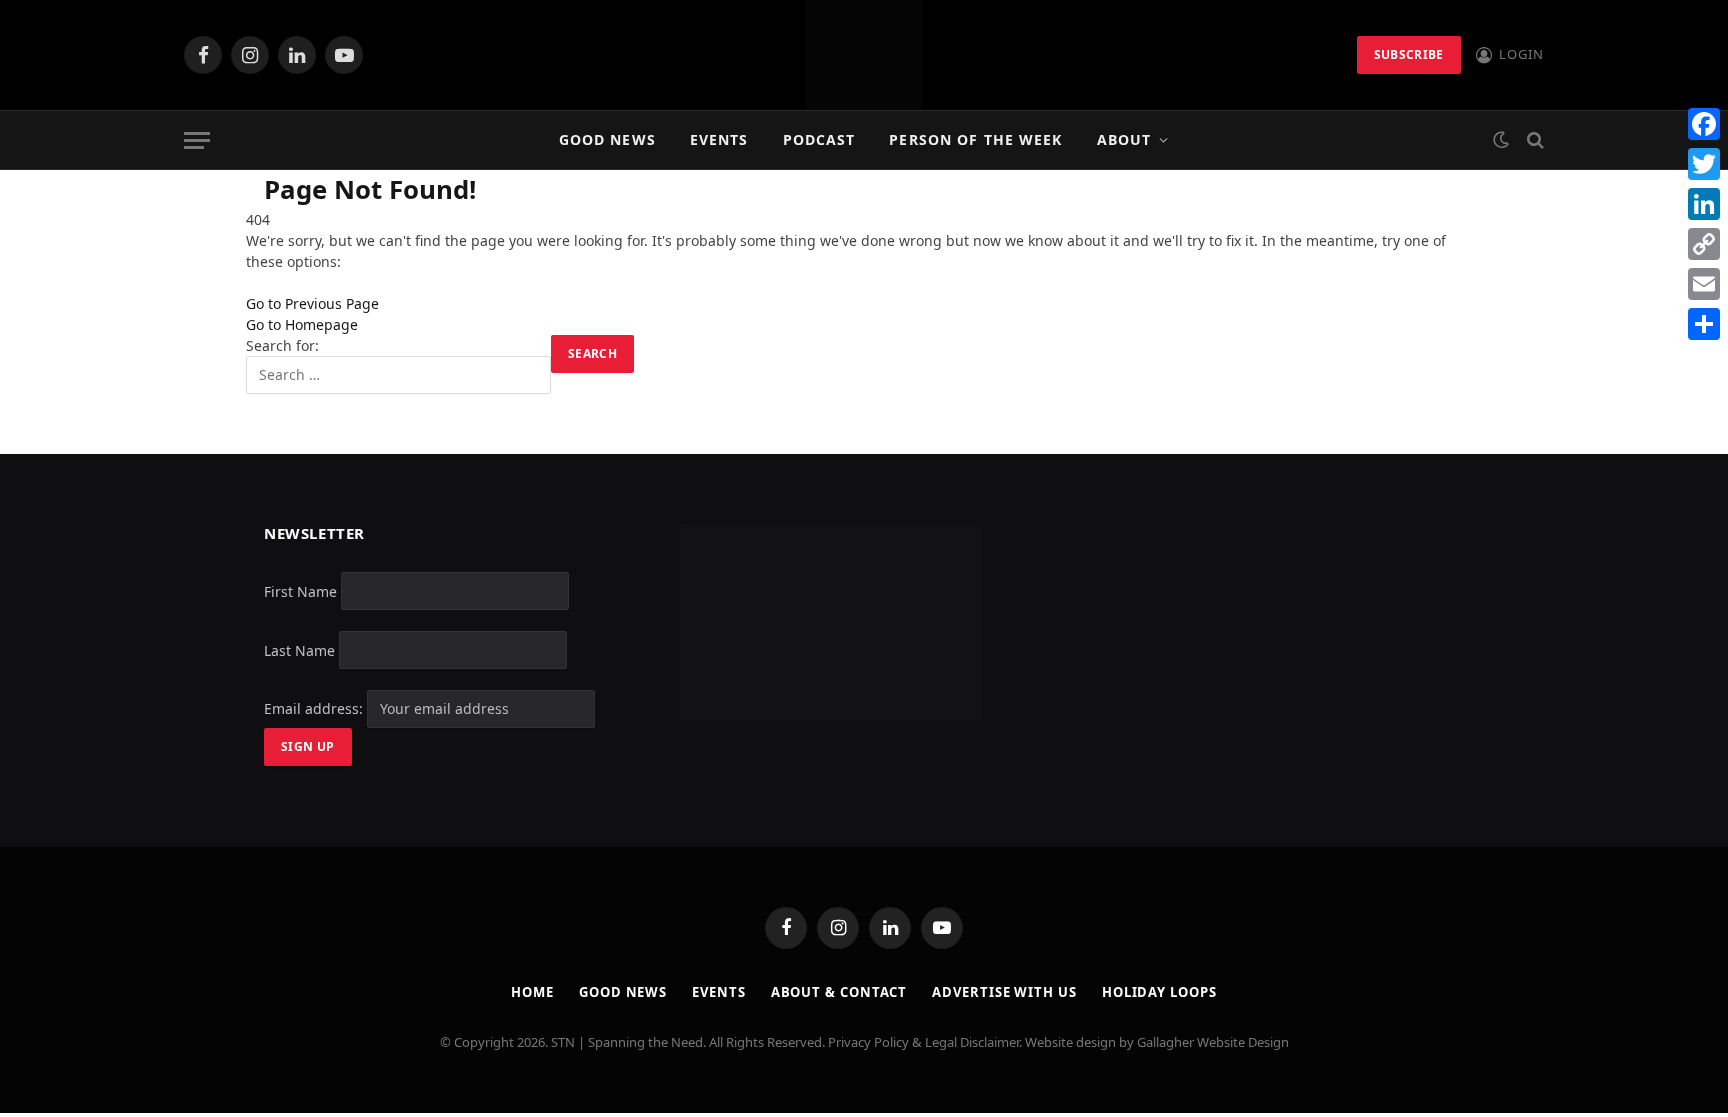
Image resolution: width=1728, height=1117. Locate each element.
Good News (607, 139)
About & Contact (839, 992)
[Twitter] (1704, 164)
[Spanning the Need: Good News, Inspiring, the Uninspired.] (864, 55)
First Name (300, 590)
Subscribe (1409, 54)
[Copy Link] (1704, 244)
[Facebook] (1704, 124)
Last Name (299, 649)
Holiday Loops (1159, 992)
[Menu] (197, 140)
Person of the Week (975, 139)
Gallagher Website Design (1213, 1042)
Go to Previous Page (312, 303)
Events (719, 139)
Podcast (819, 139)
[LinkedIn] (1704, 204)
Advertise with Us (1004, 992)
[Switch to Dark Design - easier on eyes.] (1501, 140)
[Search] (1533, 140)
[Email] (1704, 284)
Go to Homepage (302, 324)
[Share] (1704, 324)
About (1124, 139)
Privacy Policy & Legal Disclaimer (923, 1042)
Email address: (315, 708)
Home (532, 992)
